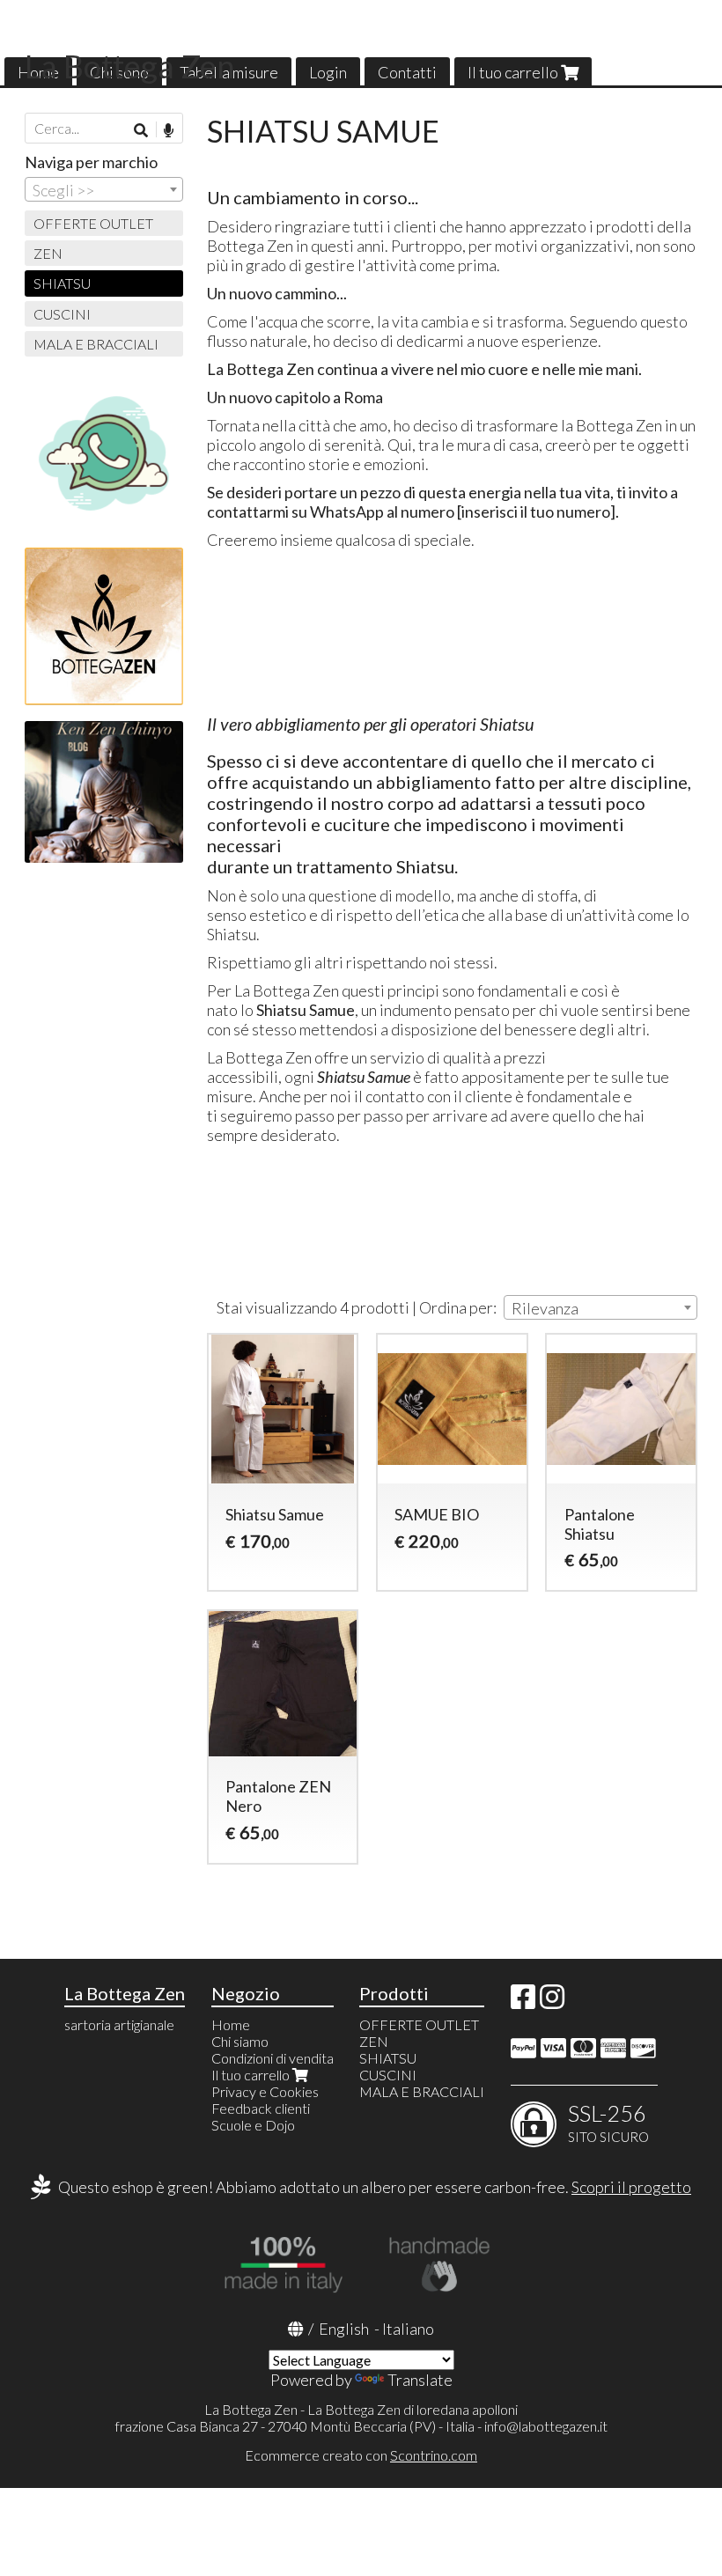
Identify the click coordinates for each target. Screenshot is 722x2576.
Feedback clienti (261, 2108)
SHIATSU (62, 283)
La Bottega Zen (130, 66)
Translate (420, 2380)
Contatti (407, 72)
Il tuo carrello (514, 72)
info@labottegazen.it (546, 2426)
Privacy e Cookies (265, 2091)
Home (231, 2024)
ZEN (48, 253)
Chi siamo (240, 2041)
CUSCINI (62, 314)
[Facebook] (523, 2002)
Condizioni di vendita (273, 2058)
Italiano (408, 2329)
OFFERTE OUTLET (93, 223)
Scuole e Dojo (253, 2125)
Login (328, 72)
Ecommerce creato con (361, 2455)
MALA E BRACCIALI (96, 344)
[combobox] (600, 1307)
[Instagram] (552, 2002)
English (344, 2329)
